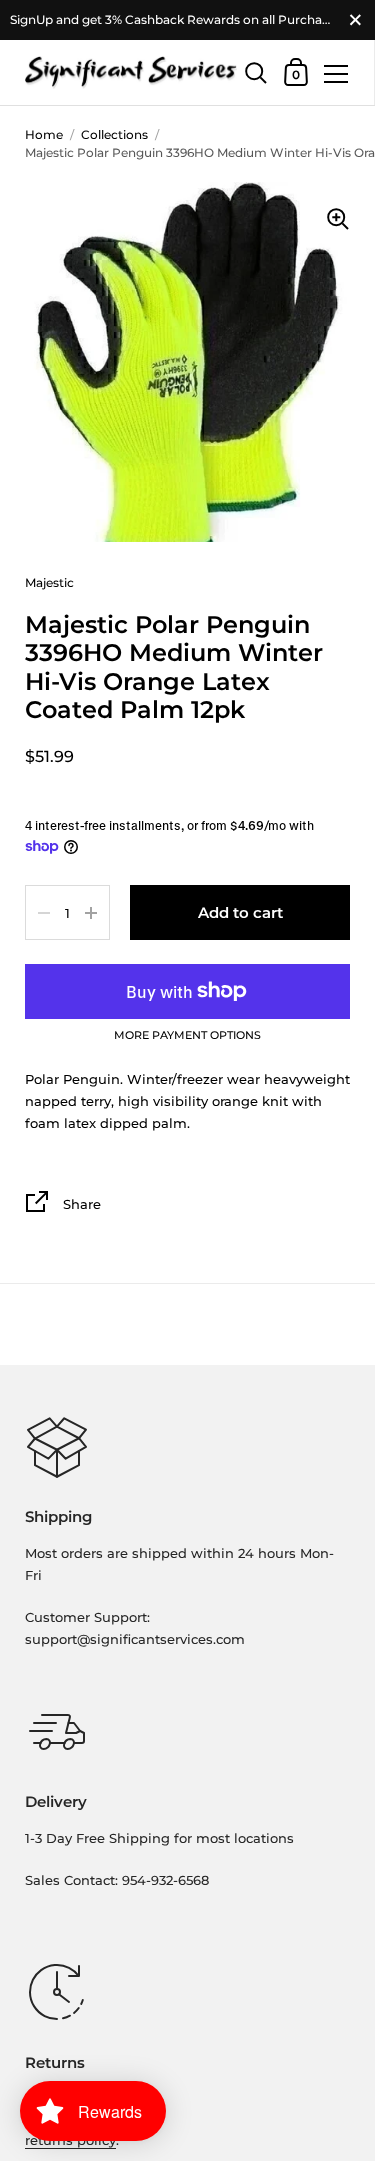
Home (44, 134)
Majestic (49, 582)
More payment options (187, 1036)
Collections (114, 134)
